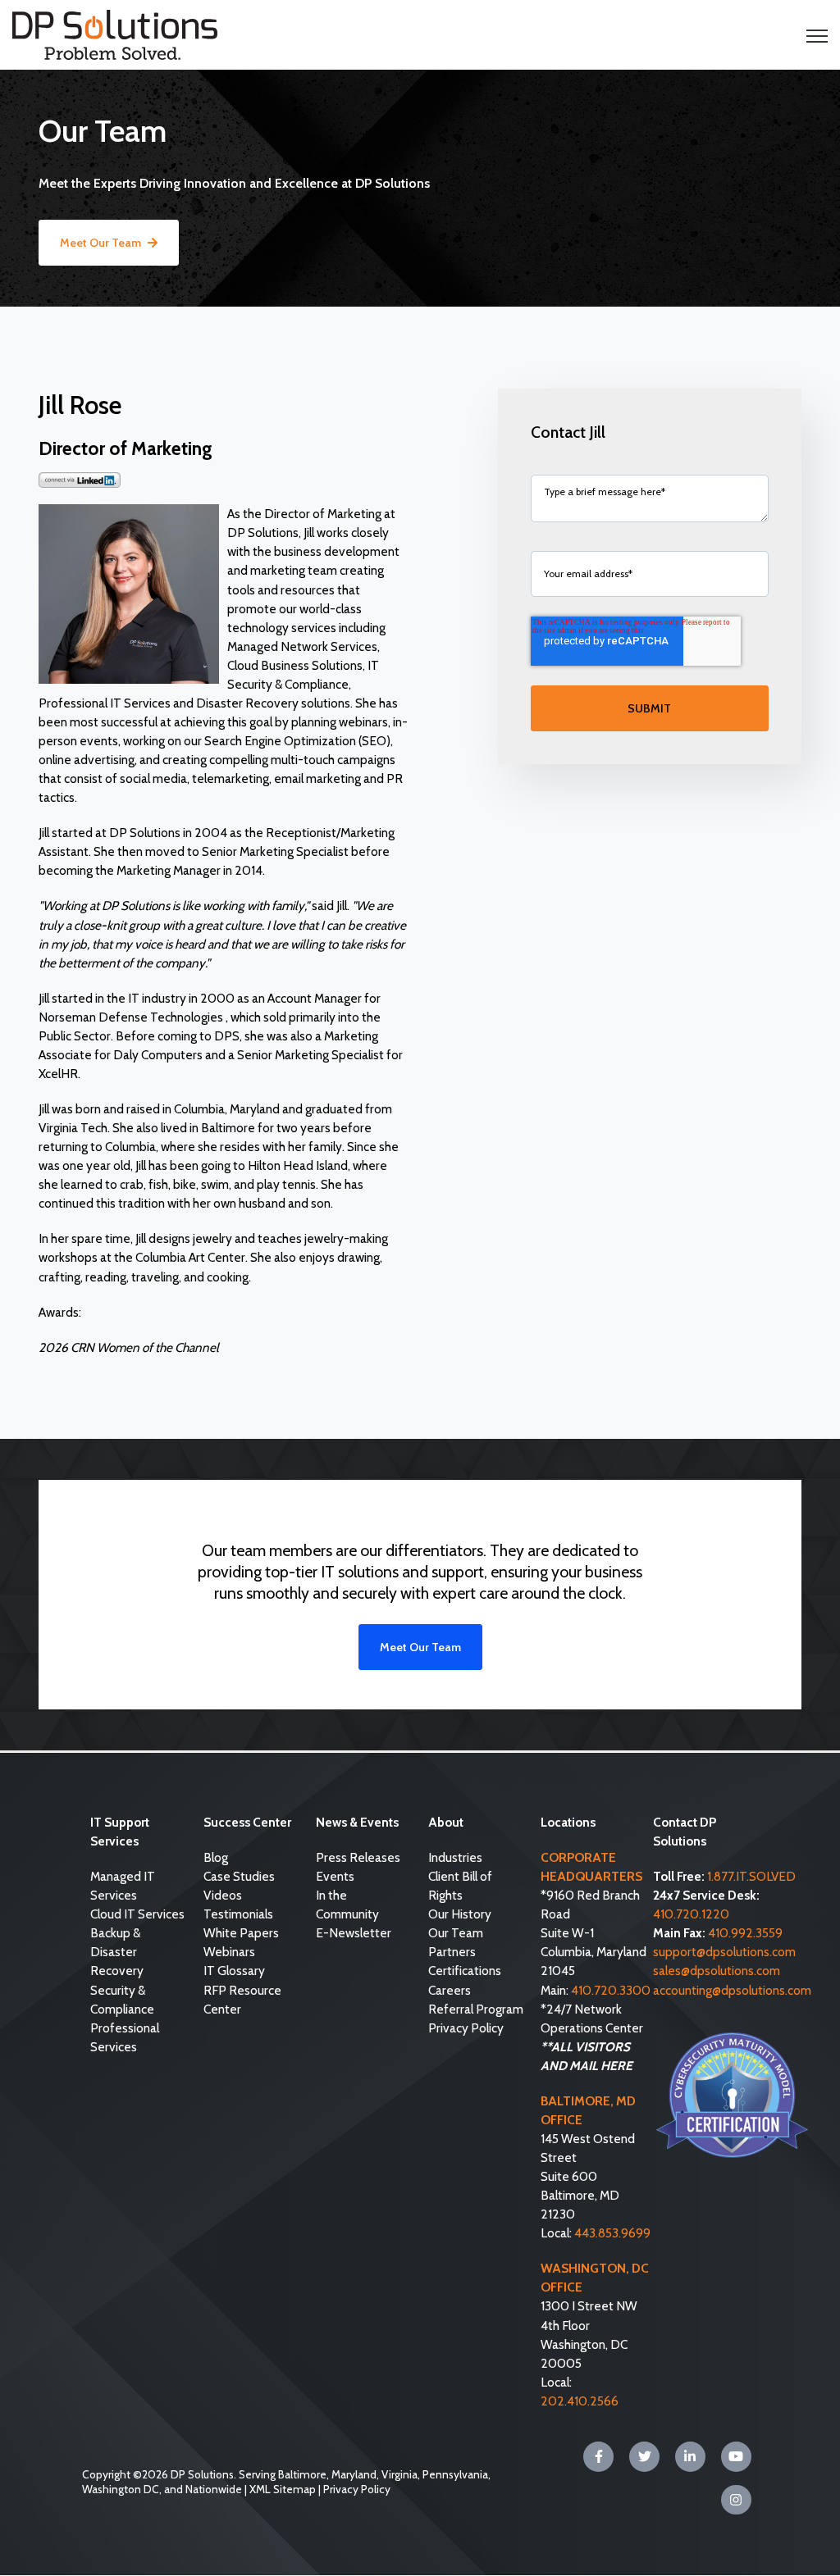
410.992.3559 (745, 1933)
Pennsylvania (455, 2474)
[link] (115, 33)
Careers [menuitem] (450, 1990)
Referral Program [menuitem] (476, 2009)
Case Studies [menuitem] (239, 1876)
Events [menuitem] (335, 1876)
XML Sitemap (283, 2489)
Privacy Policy (357, 2489)
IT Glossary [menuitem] (234, 1971)
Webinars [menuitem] (229, 1952)
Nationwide (214, 2489)
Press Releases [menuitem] (358, 1857)
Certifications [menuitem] (465, 1971)
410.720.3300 (611, 1990)
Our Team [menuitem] (456, 1933)
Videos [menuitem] (223, 1895)
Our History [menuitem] (460, 1914)
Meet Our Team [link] (100, 243)
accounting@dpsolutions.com (732, 1990)
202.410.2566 (580, 2401)
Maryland (354, 2474)
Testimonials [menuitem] (238, 1914)
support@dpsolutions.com (724, 1952)
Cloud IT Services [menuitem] (137, 1914)
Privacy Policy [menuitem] (466, 2028)
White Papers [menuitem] (241, 1933)
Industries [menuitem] (455, 1857)
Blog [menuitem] (216, 1857)
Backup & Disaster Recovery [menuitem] (117, 1952)
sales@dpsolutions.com (717, 1971)
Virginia (399, 2474)
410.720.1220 (691, 1914)
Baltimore (302, 2474)
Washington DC (121, 2489)
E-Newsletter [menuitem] (354, 1933)
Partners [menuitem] (452, 1952)
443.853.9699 (612, 2233)
